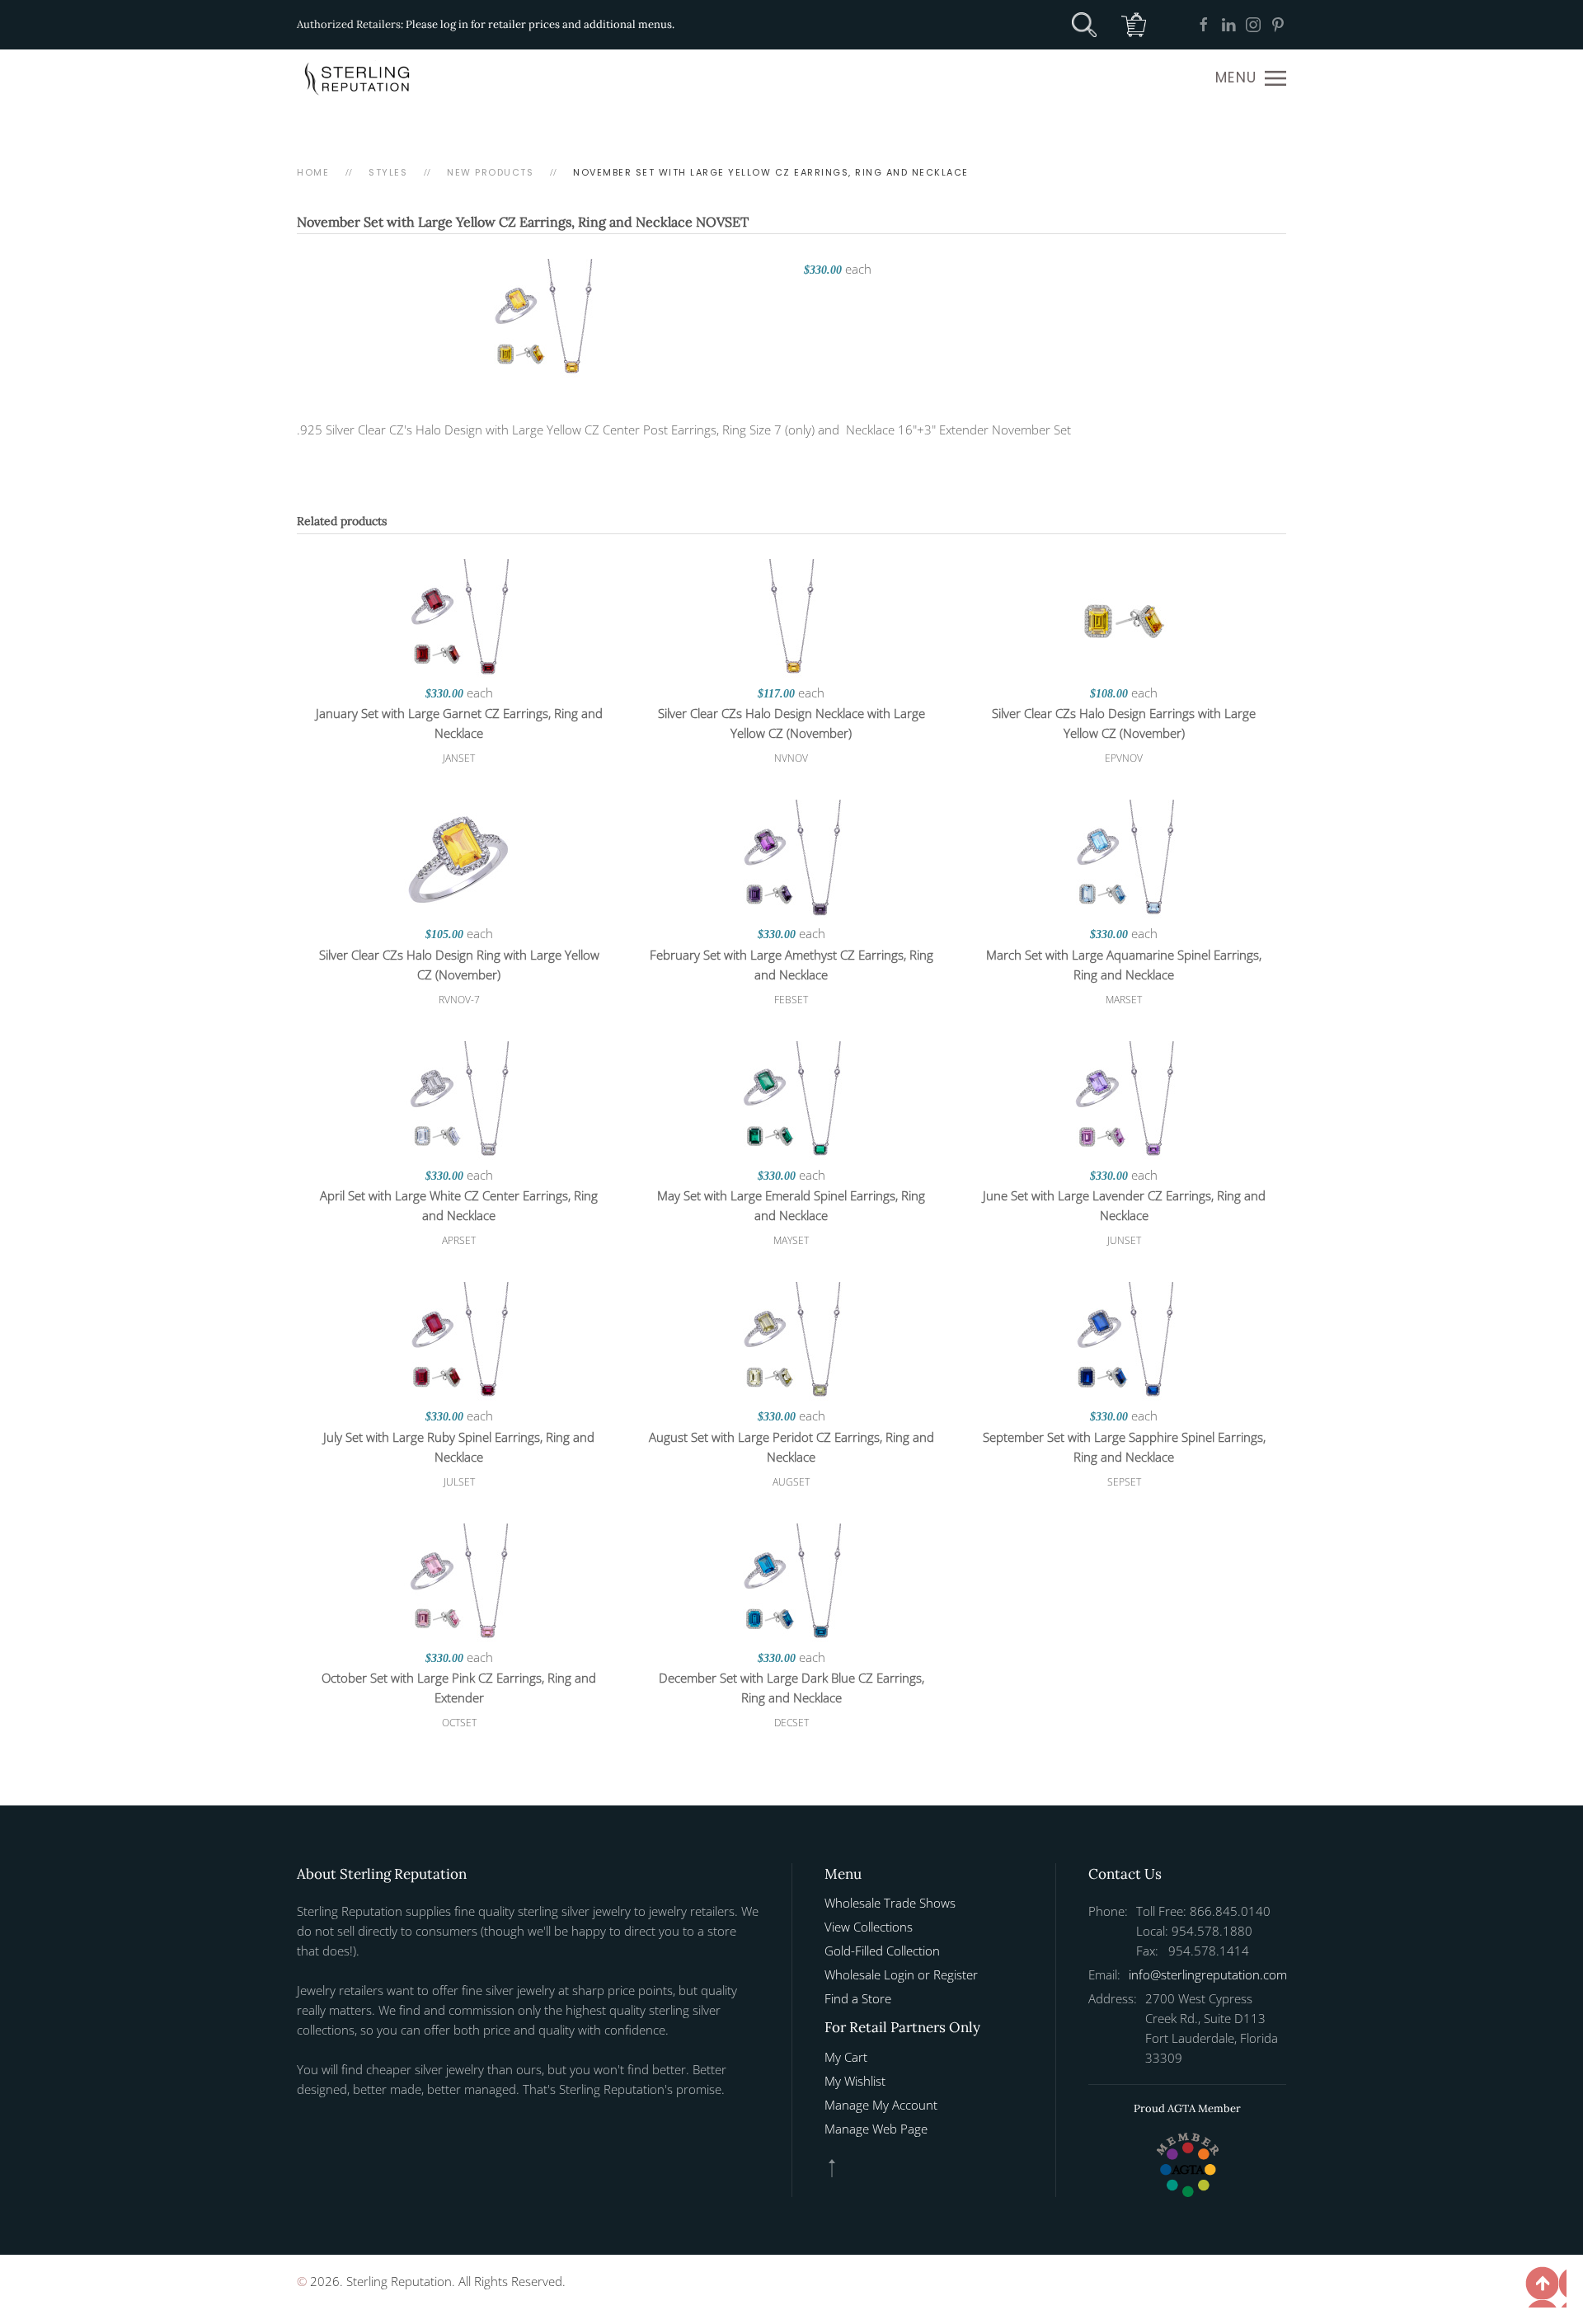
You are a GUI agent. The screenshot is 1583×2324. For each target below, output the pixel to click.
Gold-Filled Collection (882, 1951)
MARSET (1124, 1000)
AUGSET (791, 1482)
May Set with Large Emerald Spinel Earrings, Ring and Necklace (791, 1205)
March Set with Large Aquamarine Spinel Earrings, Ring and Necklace (1124, 965)
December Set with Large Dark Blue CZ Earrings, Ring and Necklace (791, 1688)
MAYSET (791, 1240)
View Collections (869, 1927)
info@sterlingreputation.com (1208, 1974)
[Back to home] (359, 78)
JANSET (459, 758)
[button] (1251, 78)
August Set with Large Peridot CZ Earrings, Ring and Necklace (791, 1447)
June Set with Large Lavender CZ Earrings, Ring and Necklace (1124, 1205)
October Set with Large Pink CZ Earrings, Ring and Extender (459, 1688)
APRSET (459, 1240)
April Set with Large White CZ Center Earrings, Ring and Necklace (459, 1205)
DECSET (791, 1723)
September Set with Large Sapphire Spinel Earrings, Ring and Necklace (1124, 1447)
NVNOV (791, 758)
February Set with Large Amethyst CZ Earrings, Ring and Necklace (791, 965)
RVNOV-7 (459, 1000)
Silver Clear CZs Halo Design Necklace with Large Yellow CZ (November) (791, 723)
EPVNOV (1124, 758)
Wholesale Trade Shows (890, 1903)
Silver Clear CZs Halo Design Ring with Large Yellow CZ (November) (459, 965)
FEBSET (791, 1000)
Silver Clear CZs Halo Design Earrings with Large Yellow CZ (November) (1124, 723)
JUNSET (1124, 1240)
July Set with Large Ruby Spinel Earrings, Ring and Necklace (459, 1447)
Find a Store (858, 1998)
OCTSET (459, 1723)
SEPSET (1124, 1482)
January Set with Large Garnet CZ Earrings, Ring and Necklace (459, 723)
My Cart (846, 2057)
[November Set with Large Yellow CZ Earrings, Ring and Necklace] (542, 319)
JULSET (459, 1482)
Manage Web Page (876, 2129)
